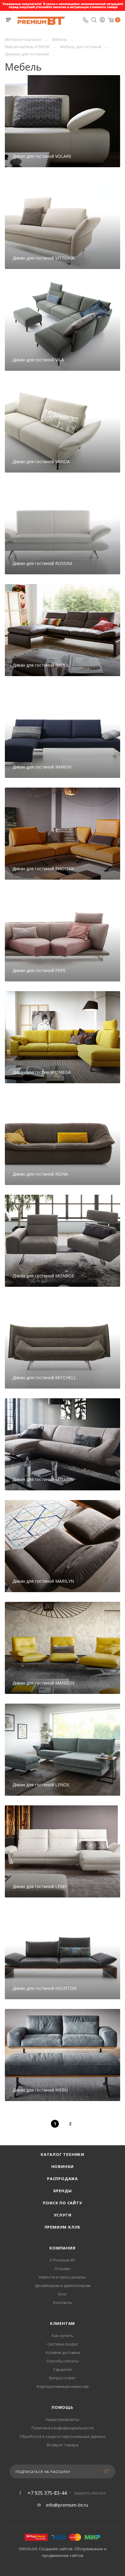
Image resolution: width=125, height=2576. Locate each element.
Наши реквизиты (62, 2419)
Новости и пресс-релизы (62, 2277)
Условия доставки (63, 2352)
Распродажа (62, 2179)
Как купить (63, 2335)
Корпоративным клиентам (63, 2386)
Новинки (63, 2166)
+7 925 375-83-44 (47, 2493)
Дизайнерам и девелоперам (63, 2286)
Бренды (63, 2191)
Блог (62, 2294)
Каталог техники (62, 2154)
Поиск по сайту (62, 2203)
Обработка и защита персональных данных (62, 2436)
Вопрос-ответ (62, 2378)
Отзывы (62, 2269)
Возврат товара (62, 2445)
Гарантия (62, 2369)
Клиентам (62, 2323)
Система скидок (63, 2344)
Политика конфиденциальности (63, 2428)
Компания (62, 2248)
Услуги (63, 2215)
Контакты (63, 2302)
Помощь (62, 2407)
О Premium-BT (62, 2260)
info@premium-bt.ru (67, 2505)
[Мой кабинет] (102, 20)
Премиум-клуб (63, 2227)
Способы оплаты (63, 2361)
